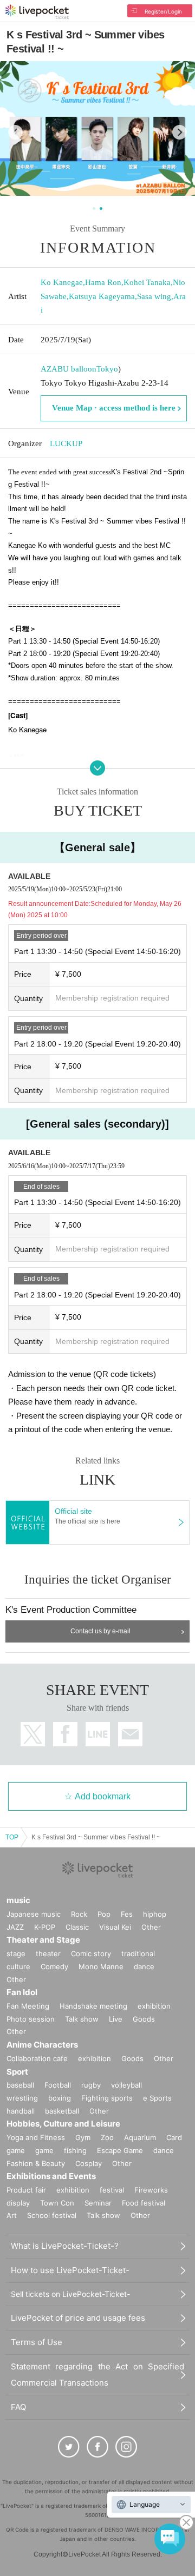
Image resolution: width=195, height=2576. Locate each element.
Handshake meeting (93, 2006)
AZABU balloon (69, 369)
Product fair (26, 2190)
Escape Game (120, 2150)
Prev (15, 132)
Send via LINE (98, 1734)
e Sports (157, 2098)
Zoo (107, 2137)
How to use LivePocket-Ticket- (70, 2270)
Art (12, 2215)
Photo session (31, 2019)
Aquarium (140, 2137)
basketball (62, 2111)
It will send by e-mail (130, 1734)
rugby (91, 2085)
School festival (52, 2215)
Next (180, 132)
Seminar (98, 2203)
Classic (77, 1927)
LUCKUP (66, 443)
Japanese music (34, 1914)
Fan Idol (22, 1992)
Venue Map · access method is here (114, 408)
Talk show (82, 2019)
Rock (79, 1914)
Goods (144, 2019)
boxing (60, 2098)
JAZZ (15, 1927)
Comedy (54, 1966)
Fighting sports (107, 2098)
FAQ (18, 2407)
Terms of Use (37, 2342)
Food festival (144, 2203)
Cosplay (89, 2163)
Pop (104, 1914)
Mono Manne (101, 1966)
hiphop (155, 1914)
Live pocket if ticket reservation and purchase (37, 12)
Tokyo (107, 369)
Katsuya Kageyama (102, 296)
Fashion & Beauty (36, 2163)
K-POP (45, 1927)
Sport (17, 2072)
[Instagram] (126, 2447)
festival (112, 2190)
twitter (33, 1734)
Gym (83, 2137)
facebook (65, 1734)
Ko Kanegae (62, 282)
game (44, 2150)
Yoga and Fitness (36, 2137)
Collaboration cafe (37, 2058)
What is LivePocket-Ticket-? (65, 2246)
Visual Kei (115, 1927)
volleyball (126, 2085)
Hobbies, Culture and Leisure (63, 2124)
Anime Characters (42, 2045)
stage (16, 1953)
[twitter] (69, 2447)
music (18, 1900)
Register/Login (163, 11)
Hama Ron (103, 282)
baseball (20, 2085)
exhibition (154, 2006)
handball (21, 2111)
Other (151, 1927)
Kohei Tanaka (147, 282)
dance (144, 1966)
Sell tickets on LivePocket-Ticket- (70, 2294)
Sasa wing (154, 296)
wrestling (22, 2098)
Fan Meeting (28, 2006)
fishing (75, 2150)
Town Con (57, 2203)
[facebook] (97, 2447)
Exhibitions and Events (51, 2176)
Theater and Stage (43, 1940)
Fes (127, 1914)
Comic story (91, 1953)
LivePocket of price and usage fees (78, 2318)
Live (116, 2019)
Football (58, 2085)
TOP (12, 1837)
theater (48, 1953)
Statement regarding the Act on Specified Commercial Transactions (97, 2375)
